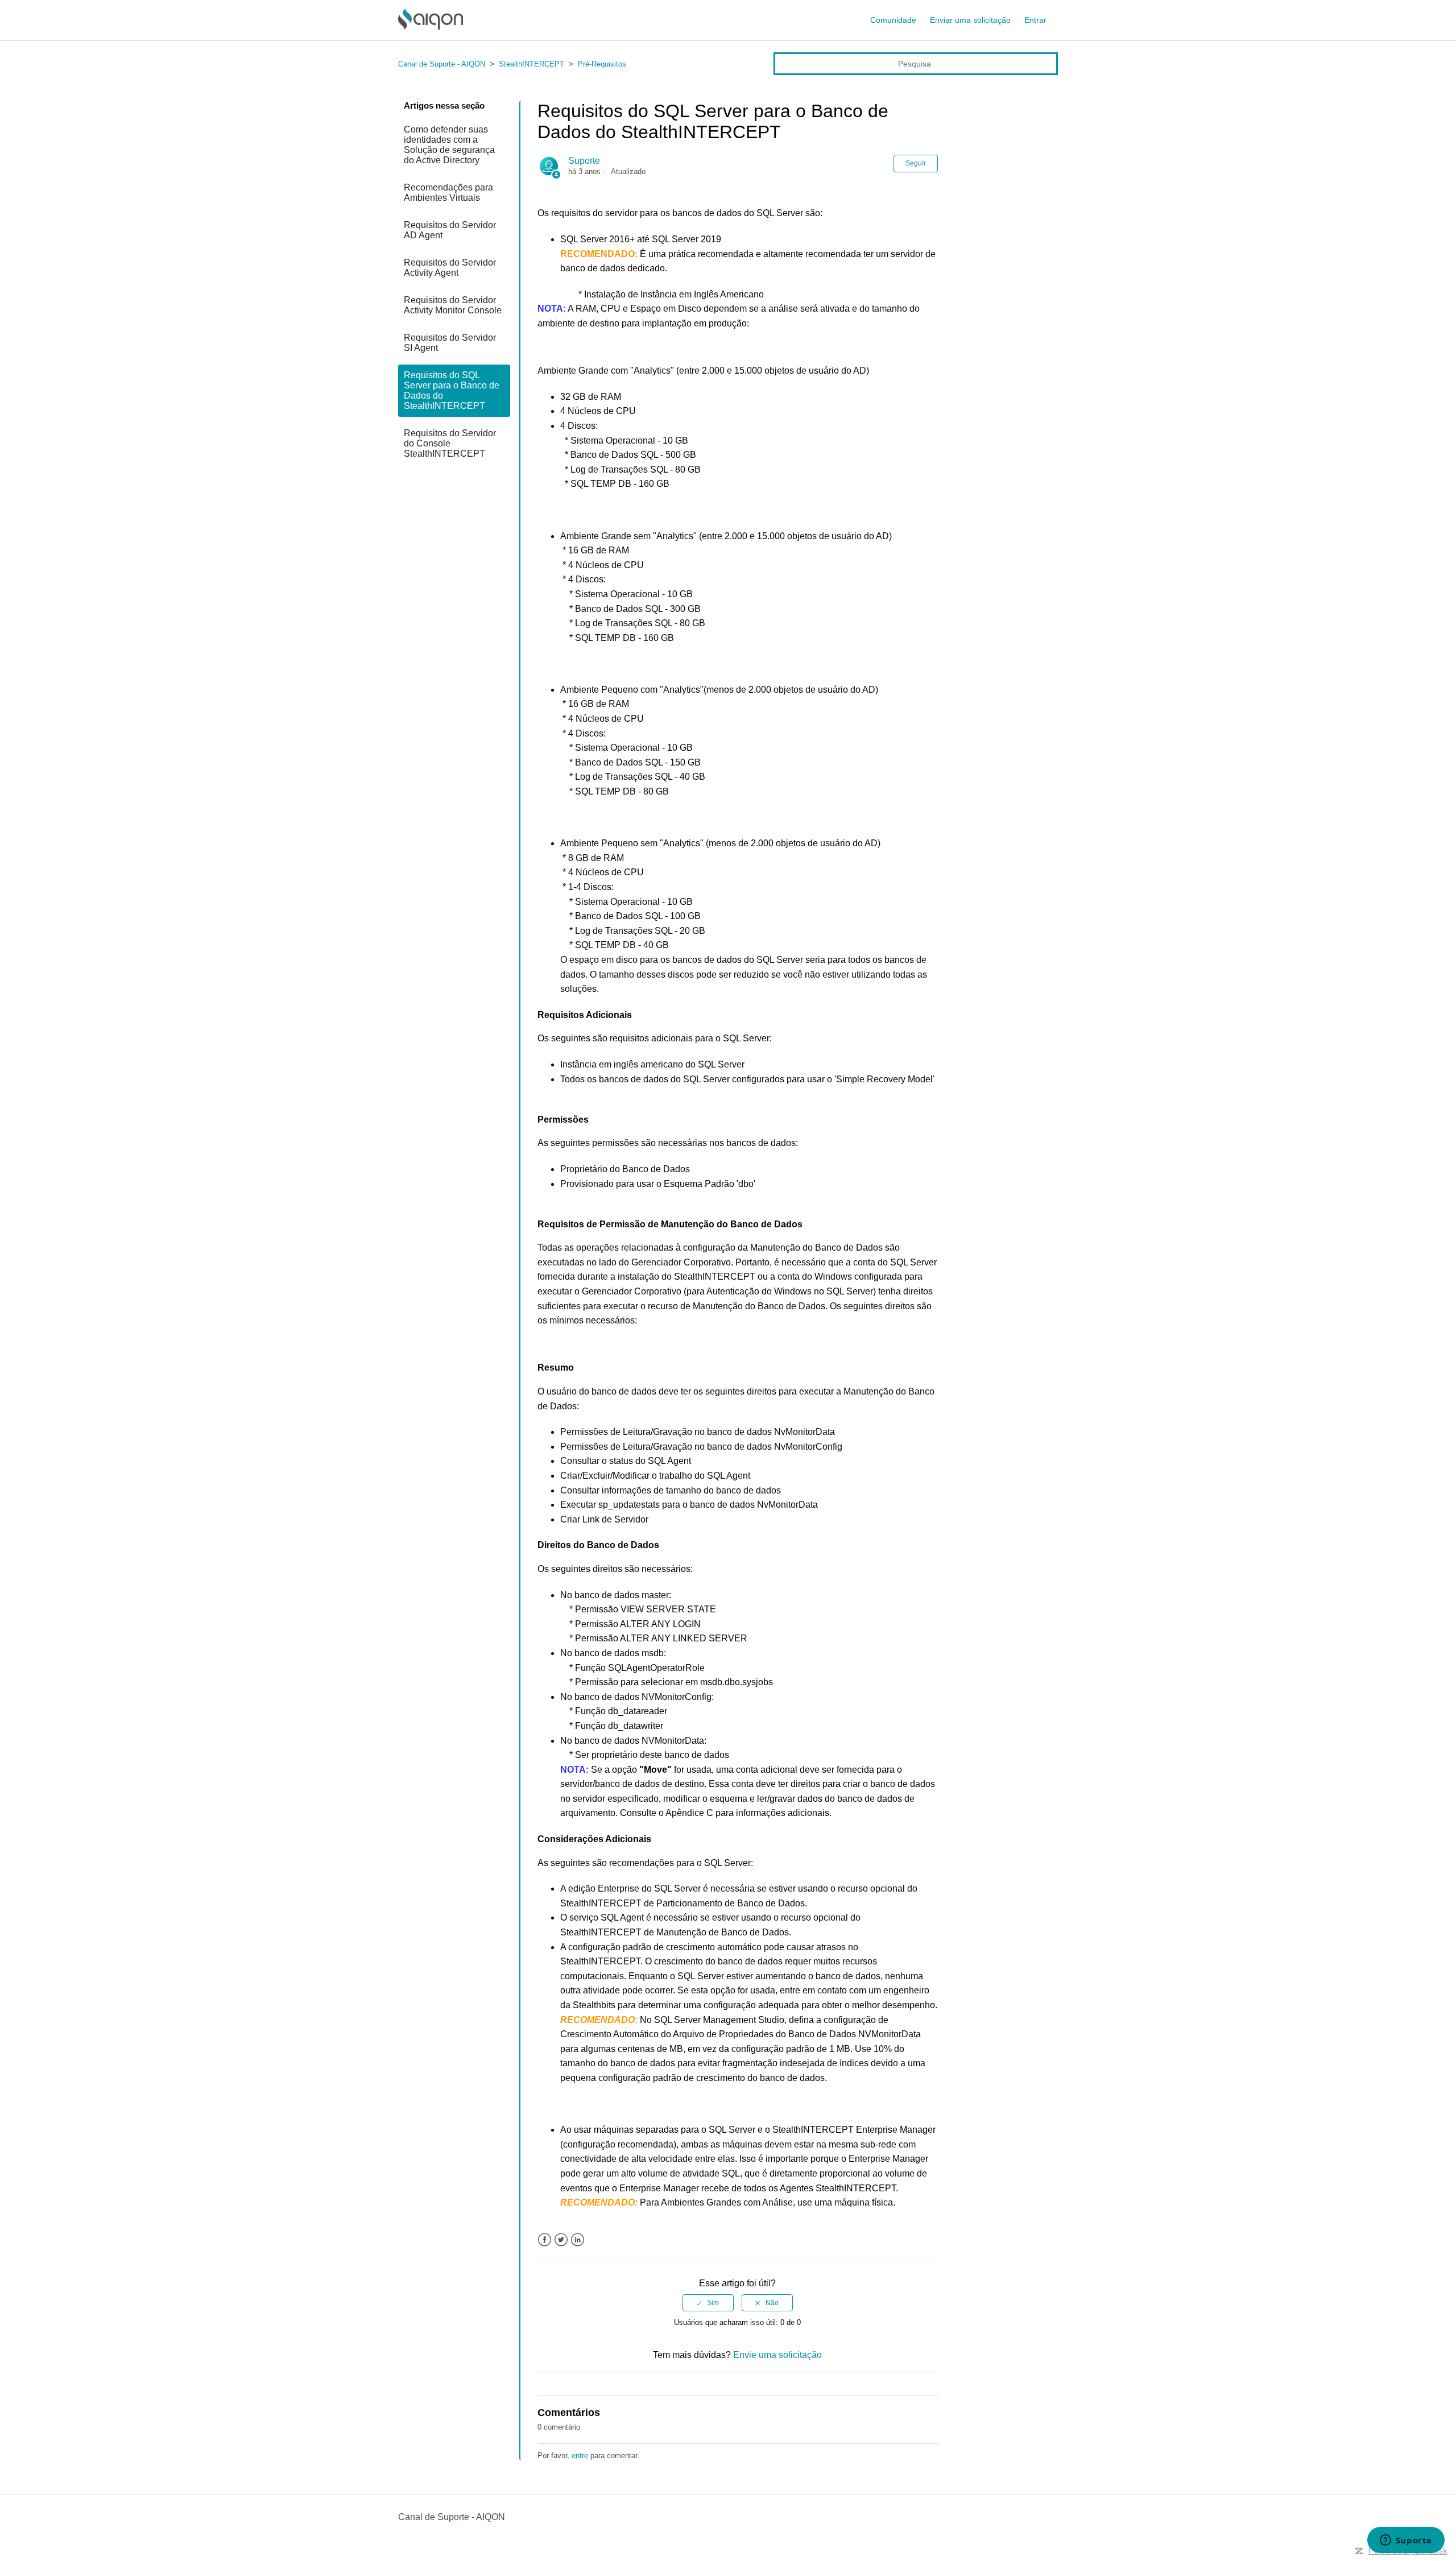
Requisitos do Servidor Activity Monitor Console (453, 305)
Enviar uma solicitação (970, 20)
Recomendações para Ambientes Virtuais (448, 193)
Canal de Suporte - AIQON (442, 64)
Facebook (545, 2240)
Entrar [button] (1035, 20)
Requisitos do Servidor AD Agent (450, 230)
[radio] (708, 2303)
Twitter (561, 2240)
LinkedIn (578, 2240)
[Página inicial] (431, 26)
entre (580, 2456)
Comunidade (893, 20)
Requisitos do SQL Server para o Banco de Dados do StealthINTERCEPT (452, 390)
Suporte (584, 161)
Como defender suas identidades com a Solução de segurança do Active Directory (449, 145)
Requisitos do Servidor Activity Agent (450, 268)
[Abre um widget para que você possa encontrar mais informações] (1406, 2541)
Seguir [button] (916, 163)
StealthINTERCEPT (531, 64)
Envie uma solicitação (777, 2355)
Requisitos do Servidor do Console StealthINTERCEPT (450, 443)
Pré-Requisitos (602, 64)
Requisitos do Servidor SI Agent (450, 343)
